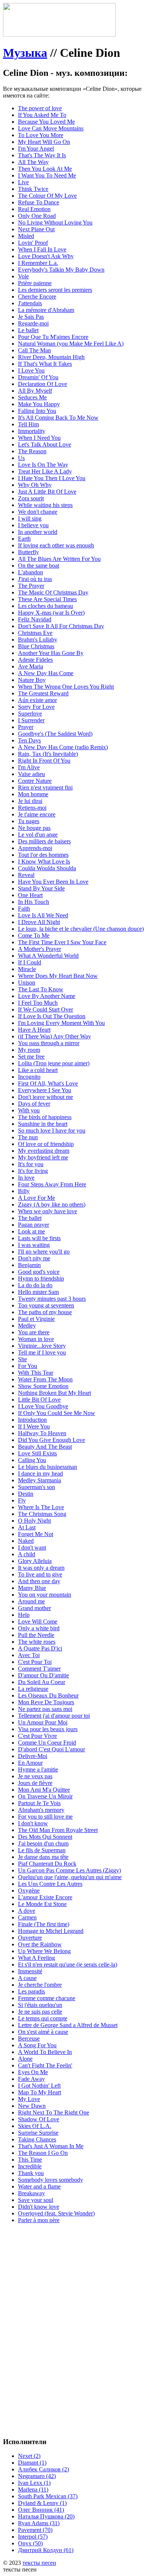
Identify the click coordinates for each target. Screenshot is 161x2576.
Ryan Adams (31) (39, 2523)
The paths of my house (45, 1312)
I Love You (31, 370)
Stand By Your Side (41, 888)
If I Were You (34, 1426)
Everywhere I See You (45, 1090)
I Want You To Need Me (47, 175)
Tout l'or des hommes (43, 855)
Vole (23, 276)
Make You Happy (39, 404)
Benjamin (29, 1265)
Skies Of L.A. (35, 2126)
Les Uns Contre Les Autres (50, 1884)
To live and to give (40, 1574)
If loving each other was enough (56, 545)
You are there (34, 1332)
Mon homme (33, 794)
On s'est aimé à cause (43, 2032)
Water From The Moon (45, 1379)
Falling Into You (37, 411)
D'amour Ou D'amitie (43, 1675)
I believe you (33, 525)
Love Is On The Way (43, 465)
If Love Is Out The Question (52, 1016)
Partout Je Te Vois (39, 1803)
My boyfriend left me (43, 1157)
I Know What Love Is (44, 861)
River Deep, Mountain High (51, 357)
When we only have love (48, 1211)
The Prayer (31, 586)
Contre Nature (35, 781)
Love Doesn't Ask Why (46, 256)
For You (28, 1366)
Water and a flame (39, 2186)
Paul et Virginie (36, 1319)
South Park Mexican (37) (48, 2496)
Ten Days (29, 740)
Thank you (31, 2173)
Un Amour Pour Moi (43, 1722)
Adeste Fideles (35, 660)
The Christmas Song (42, 1514)
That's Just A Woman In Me (51, 2146)
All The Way (33, 162)
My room (29, 1050)
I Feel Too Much (38, 1003)
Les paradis (31, 1991)
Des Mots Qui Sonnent (45, 1837)
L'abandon (31, 572)
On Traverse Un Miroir (45, 1796)
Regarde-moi (33, 323)
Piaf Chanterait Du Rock (47, 1864)
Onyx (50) (30, 2543)
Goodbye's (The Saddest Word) (55, 734)
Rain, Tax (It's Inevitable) (48, 754)
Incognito (29, 1077)
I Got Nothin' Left (39, 2086)
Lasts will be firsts (39, 1238)
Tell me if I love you (42, 1352)
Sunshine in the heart (43, 1124)
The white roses (37, 1642)
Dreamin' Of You (38, 377)
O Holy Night (34, 1521)
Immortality (32, 431)
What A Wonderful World (48, 956)
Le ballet (28, 330)
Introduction (32, 1420)
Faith (24, 909)
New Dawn (32, 2106)
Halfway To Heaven (42, 1433)
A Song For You (37, 2045)
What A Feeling (37, 1958)
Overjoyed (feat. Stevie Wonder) (56, 2213)
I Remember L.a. (38, 263)
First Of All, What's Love (48, 1083)
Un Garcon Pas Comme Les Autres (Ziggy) (69, 1870)
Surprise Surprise (38, 2133)
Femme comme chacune (47, 1998)
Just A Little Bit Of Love (47, 492)
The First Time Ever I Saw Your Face (62, 942)
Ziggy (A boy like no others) (52, 1204)
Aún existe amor (37, 700)
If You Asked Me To (42, 115)
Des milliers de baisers (44, 841)
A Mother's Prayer (40, 949)
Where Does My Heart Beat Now (58, 976)
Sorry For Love (36, 707)
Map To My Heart (40, 2092)
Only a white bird (39, 1628)
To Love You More (41, 135)
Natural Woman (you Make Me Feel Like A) (71, 344)
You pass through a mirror (49, 1043)
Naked (26, 1541)
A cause (27, 1978)
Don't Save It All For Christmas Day (61, 626)
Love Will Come (38, 1621)
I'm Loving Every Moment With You (61, 1023)
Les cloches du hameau (45, 606)
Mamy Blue (32, 1588)
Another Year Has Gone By (51, 653)
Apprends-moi (35, 848)
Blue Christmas (36, 646)
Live (23, 182)
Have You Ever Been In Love (53, 882)
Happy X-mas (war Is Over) (51, 613)
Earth (24, 539)
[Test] (59, 35)
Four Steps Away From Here (52, 1184)
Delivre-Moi (33, 1756)
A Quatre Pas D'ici (40, 1648)
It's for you (31, 1164)
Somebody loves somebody (51, 2180)
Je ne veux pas (35, 1776)
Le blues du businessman (48, 1467)
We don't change (38, 512)
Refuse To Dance (39, 202)
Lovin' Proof (33, 243)
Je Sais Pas (31, 317)
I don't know (33, 1823)
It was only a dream (41, 1568)
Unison (27, 983)
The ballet (30, 1218)
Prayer (26, 727)
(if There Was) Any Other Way (54, 1036)
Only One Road (37, 216)
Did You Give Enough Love (51, 1440)
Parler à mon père (39, 2220)
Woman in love (36, 1339)
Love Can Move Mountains (51, 128)
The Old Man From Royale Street (58, 1830)
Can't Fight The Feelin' (45, 2065)
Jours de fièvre (35, 1783)
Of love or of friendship (46, 1144)
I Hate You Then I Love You (52, 478)
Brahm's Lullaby (38, 640)
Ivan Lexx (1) (34, 2483)
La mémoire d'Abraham (46, 310)
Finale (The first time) (44, 1924)
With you (29, 1110)
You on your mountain (45, 1595)
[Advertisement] (80, 2310)
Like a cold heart (38, 1070)
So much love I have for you (52, 1131)
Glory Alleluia (35, 1561)
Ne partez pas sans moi (45, 1709)
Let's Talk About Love (45, 444)
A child (27, 1554)
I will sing (30, 518)
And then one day (39, 1581)
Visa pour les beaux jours (48, 1729)
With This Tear (36, 1373)
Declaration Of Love (42, 384)
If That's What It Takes (45, 364)
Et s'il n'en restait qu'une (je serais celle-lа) (68, 1965)
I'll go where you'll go (44, 1252)
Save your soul (36, 2200)
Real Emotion (34, 209)
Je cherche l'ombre (40, 1985)
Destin (26, 1494)
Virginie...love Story (42, 1346)
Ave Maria (31, 666)
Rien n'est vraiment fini (45, 787)
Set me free (31, 1057)
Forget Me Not (36, 1534)
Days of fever (34, 1104)
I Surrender (31, 720)
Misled (26, 236)
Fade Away (31, 2079)
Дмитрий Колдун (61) (46, 2550)
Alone (25, 2059)
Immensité (30, 1971)
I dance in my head (40, 1474)
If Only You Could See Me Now (57, 1413)
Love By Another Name (47, 996)
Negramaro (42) (37, 2476)
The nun (28, 1137)
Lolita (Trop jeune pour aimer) (54, 1063)
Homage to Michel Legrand (51, 1931)
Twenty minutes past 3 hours (52, 1299)
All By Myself (35, 391)
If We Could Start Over (45, 1009)
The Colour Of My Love (47, 196)
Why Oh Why (35, 485)
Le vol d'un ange (38, 835)
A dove (27, 1911)
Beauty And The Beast (45, 1447)
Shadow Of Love (39, 2119)
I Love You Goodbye (43, 1406)
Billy (24, 1191)
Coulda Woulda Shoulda (47, 868)
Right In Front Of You (44, 761)
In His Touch (34, 902)
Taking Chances (37, 2139)
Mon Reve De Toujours (46, 1702)
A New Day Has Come (46, 673)
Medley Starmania (40, 1480)
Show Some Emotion (43, 1386)
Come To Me (34, 935)
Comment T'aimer (39, 1669)
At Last (27, 1527)
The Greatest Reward (43, 693)
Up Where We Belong (44, 1951)
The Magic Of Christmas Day (53, 592)
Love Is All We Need (43, 915)
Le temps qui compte (43, 2018)
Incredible (30, 2166)
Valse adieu (31, 774)
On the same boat (39, 566)
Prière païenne (35, 283)
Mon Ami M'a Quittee (44, 1790)
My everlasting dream (44, 1151)
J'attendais (30, 303)
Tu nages (29, 821)
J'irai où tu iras (35, 579)
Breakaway (31, 2193)
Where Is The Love (41, 1507)
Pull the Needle (36, 1635)
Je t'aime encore (37, 814)
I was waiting (34, 1245)
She (22, 1359)
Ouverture (30, 1938)
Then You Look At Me (45, 169)
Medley (27, 1326)
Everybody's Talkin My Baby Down (61, 270)
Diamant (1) (32, 2463)
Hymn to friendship (41, 1278)
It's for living (33, 1171)
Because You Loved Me (46, 122)
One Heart (30, 895)
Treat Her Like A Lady (45, 471)
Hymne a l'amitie (38, 1769)
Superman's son (37, 1487)
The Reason (32, 451)
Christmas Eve (35, 633)
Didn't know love (39, 2207)
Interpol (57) (33, 2537)
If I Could (30, 962)
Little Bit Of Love (39, 1400)
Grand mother (34, 1608)
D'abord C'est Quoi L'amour (51, 1749)
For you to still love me (45, 1817)
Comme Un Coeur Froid (47, 1743)
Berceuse (29, 2038)
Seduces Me (32, 397)
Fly (22, 1500)
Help (24, 1615)
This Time (30, 2160)
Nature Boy (32, 680)
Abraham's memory (41, 1810)
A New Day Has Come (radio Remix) (63, 747)
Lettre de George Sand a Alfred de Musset (68, 2025)
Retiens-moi (32, 808)
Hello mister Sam (38, 1292)
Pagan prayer (34, 1225)
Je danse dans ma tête (43, 1857)
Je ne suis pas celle (40, 2012)
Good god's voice (39, 1272)
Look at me (31, 1231)
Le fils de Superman (42, 1850)
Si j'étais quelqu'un (40, 2005)
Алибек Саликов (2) (43, 2469)
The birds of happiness (45, 1117)
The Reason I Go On (43, 2153)
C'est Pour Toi (35, 1662)
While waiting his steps (45, 505)
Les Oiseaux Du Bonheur (48, 1695)
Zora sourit (31, 498)
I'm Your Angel (36, 149)
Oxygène (29, 1891)
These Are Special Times (47, 599)
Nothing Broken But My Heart (54, 1393)
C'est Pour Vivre (37, 1736)
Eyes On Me (33, 2072)
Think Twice (33, 189)
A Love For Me (37, 1198)
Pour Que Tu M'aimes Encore (53, 337)
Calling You (32, 1460)
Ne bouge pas (34, 828)
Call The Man (34, 350)
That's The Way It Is (42, 155)
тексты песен (39, 2563)
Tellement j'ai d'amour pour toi (54, 1716)
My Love (29, 2099)
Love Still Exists (37, 1453)
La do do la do (35, 1285)
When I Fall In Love (42, 249)
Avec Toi (29, 1655)
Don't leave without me (45, 1097)
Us (21, 458)
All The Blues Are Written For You (59, 559)
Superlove (30, 714)
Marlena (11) (33, 2489)
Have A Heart (34, 1030)
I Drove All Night (39, 922)
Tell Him (28, 424)
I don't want (32, 1548)
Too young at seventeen (46, 1305)
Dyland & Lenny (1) (42, 2503)
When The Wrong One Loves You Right (66, 687)
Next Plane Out (36, 229)
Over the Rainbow (40, 1944)
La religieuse (33, 1689)
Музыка (25, 53)
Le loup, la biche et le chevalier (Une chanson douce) (81, 929)
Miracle (27, 969)
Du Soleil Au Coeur (42, 1682)
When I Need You (39, 438)
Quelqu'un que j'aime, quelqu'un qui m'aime (70, 1877)
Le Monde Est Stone (42, 1904)
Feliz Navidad (35, 619)
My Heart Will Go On (44, 142)
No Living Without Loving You (55, 223)
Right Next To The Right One (54, 2112)
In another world (38, 532)
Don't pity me (34, 1258)
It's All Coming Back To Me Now (58, 418)
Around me (31, 1601)
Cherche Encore (37, 296)
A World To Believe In (45, 2052)
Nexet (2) (29, 2456)
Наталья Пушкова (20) (46, 2516)
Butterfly (28, 552)
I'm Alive (29, 767)
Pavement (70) (35, 2530)
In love (26, 1178)
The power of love (40, 108)
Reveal (26, 875)
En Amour (30, 1763)
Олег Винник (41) (41, 2510)
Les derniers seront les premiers (55, 290)
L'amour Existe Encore (45, 1897)
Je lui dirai (30, 801)
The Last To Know (41, 989)
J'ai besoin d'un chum (43, 1843)
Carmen (27, 1917)
